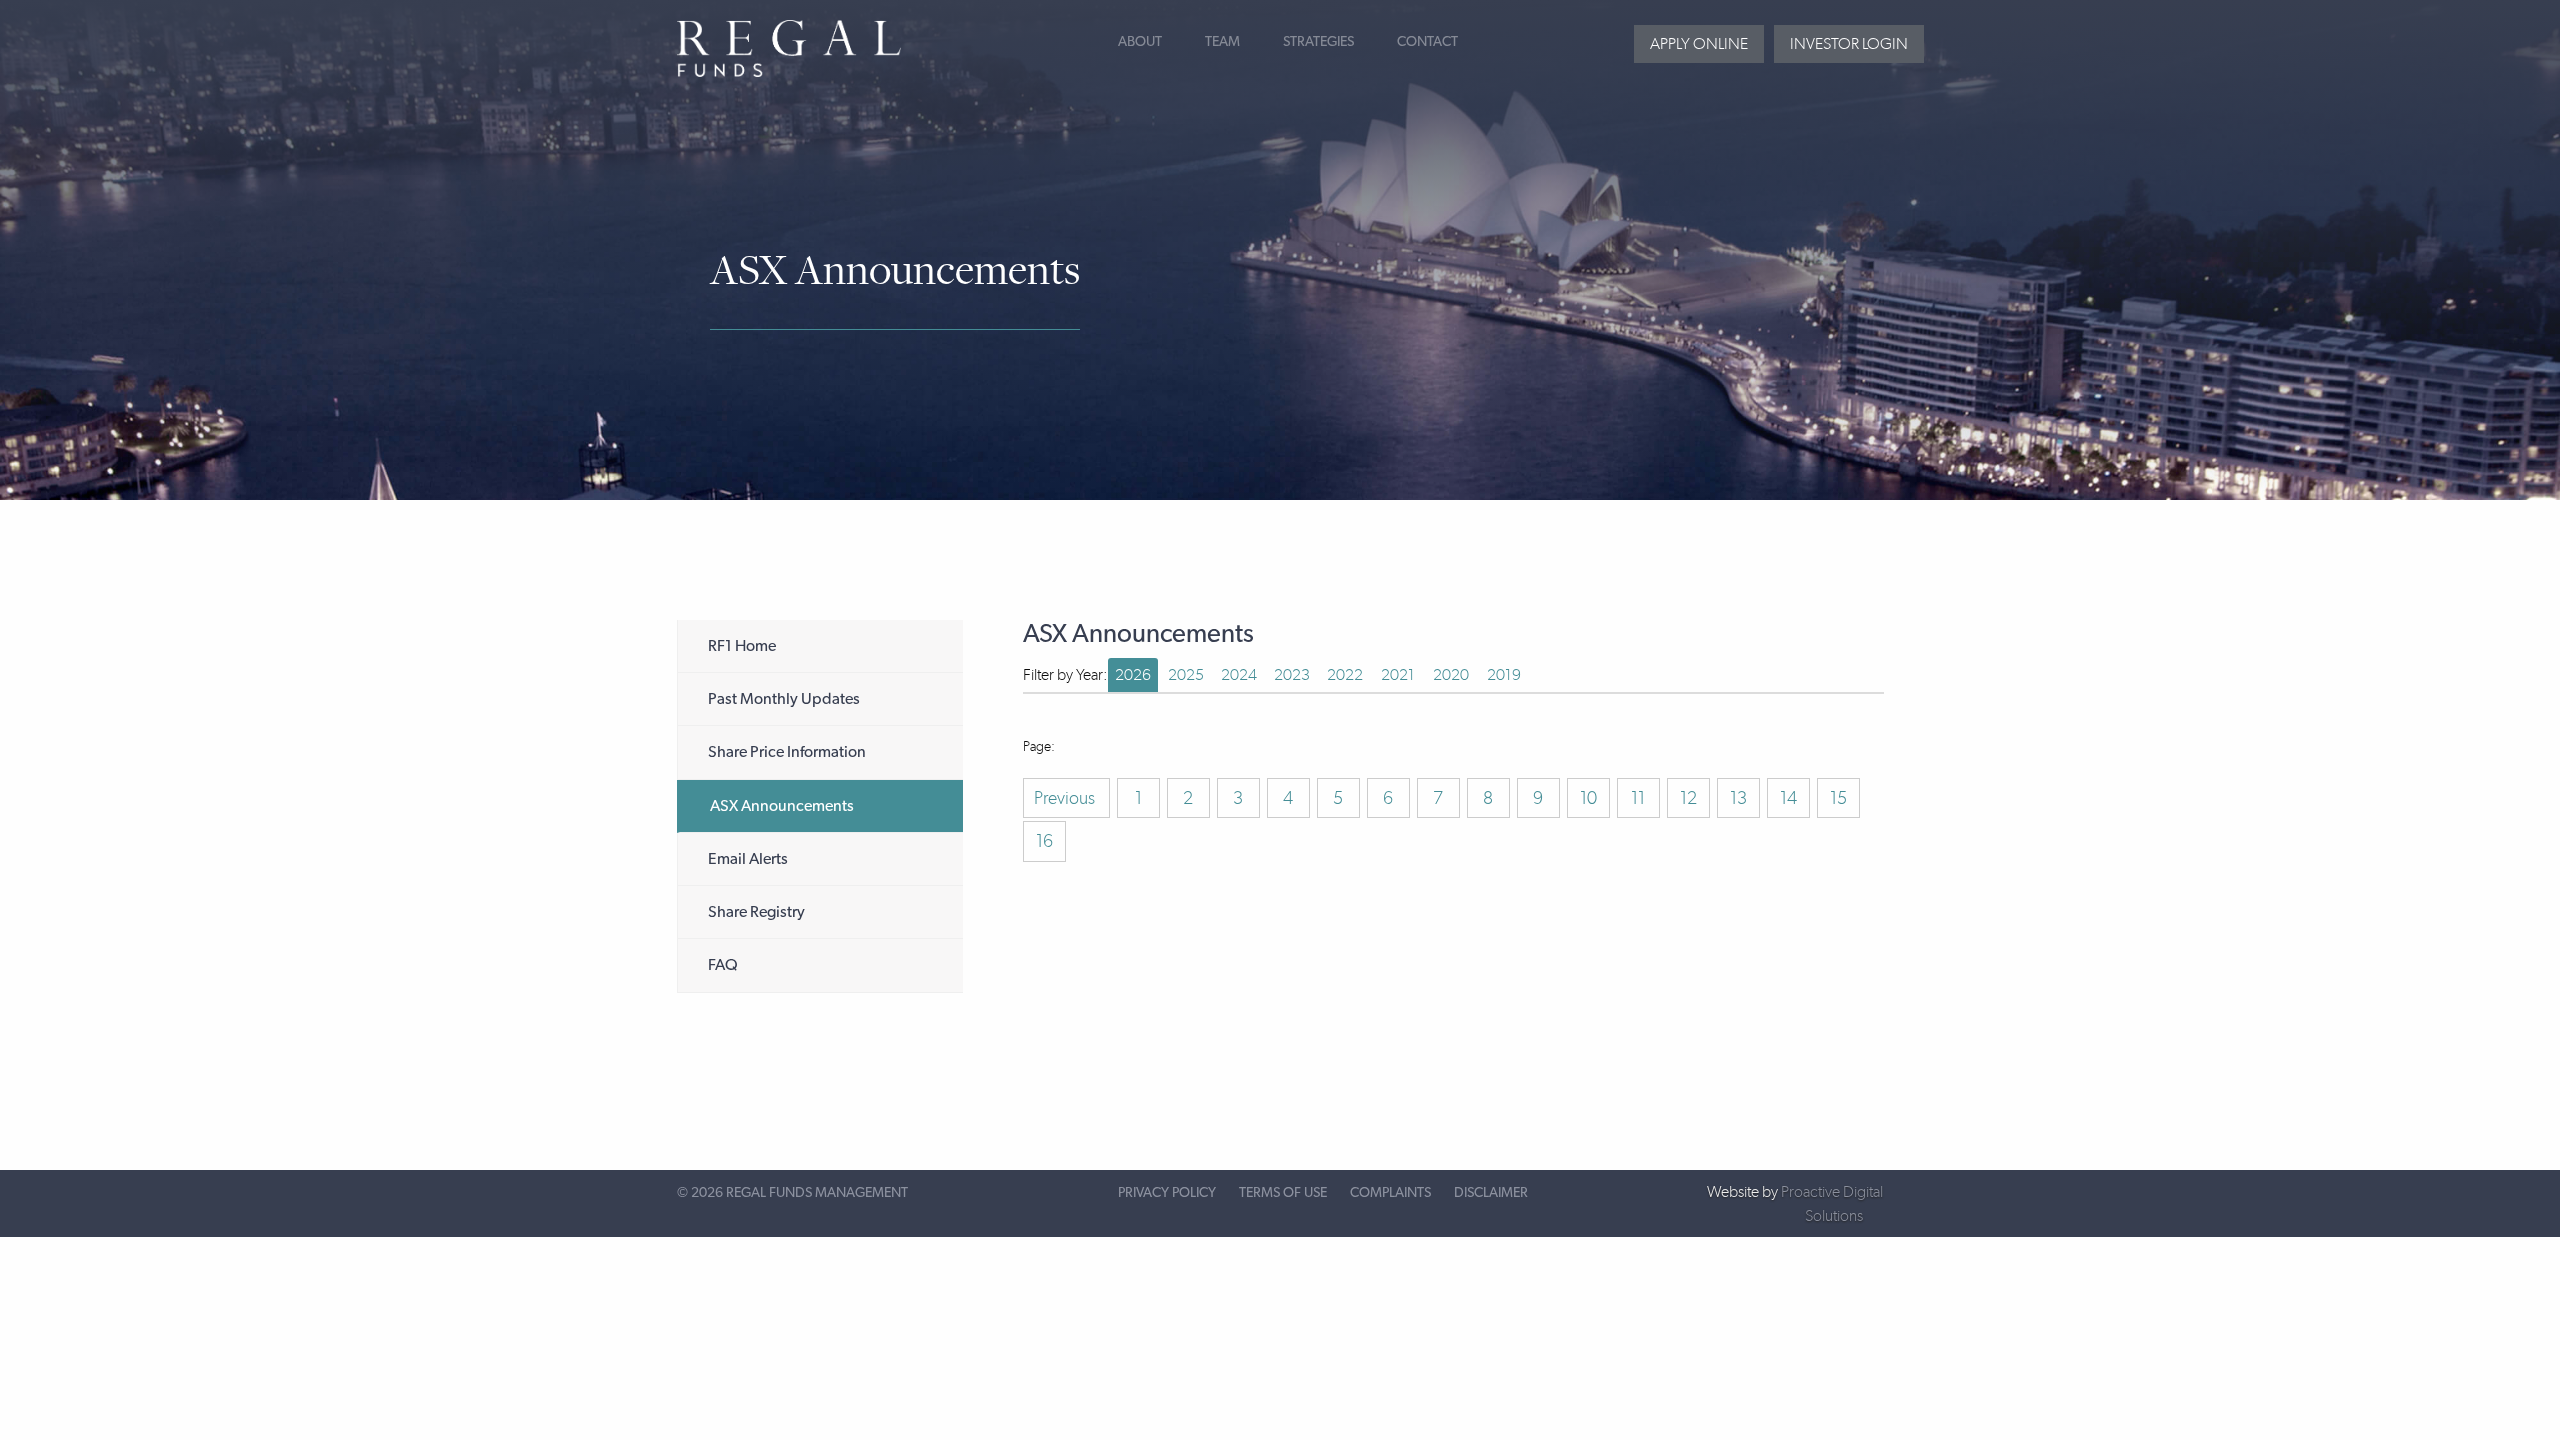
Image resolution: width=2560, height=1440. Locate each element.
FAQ (723, 965)
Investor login (1849, 43)
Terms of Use (1283, 1193)
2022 (1345, 674)
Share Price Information (787, 752)
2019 (1504, 674)
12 (1688, 798)
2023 (1292, 674)
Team (1222, 42)
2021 (1398, 674)
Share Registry (756, 912)
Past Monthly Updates (784, 699)
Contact (1427, 42)
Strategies (1318, 42)
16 (1044, 841)
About (1140, 42)
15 (1838, 798)
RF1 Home (742, 646)
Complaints (1390, 1193)
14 (1788, 798)
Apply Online (1699, 43)
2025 (1186, 674)
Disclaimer (1491, 1193)
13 (1738, 798)
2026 (1133, 674)
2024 (1239, 674)
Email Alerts (748, 859)
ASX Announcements (782, 806)
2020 (1451, 674)
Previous (1066, 798)
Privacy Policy (1167, 1193)
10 (1588, 798)
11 (1638, 798)
